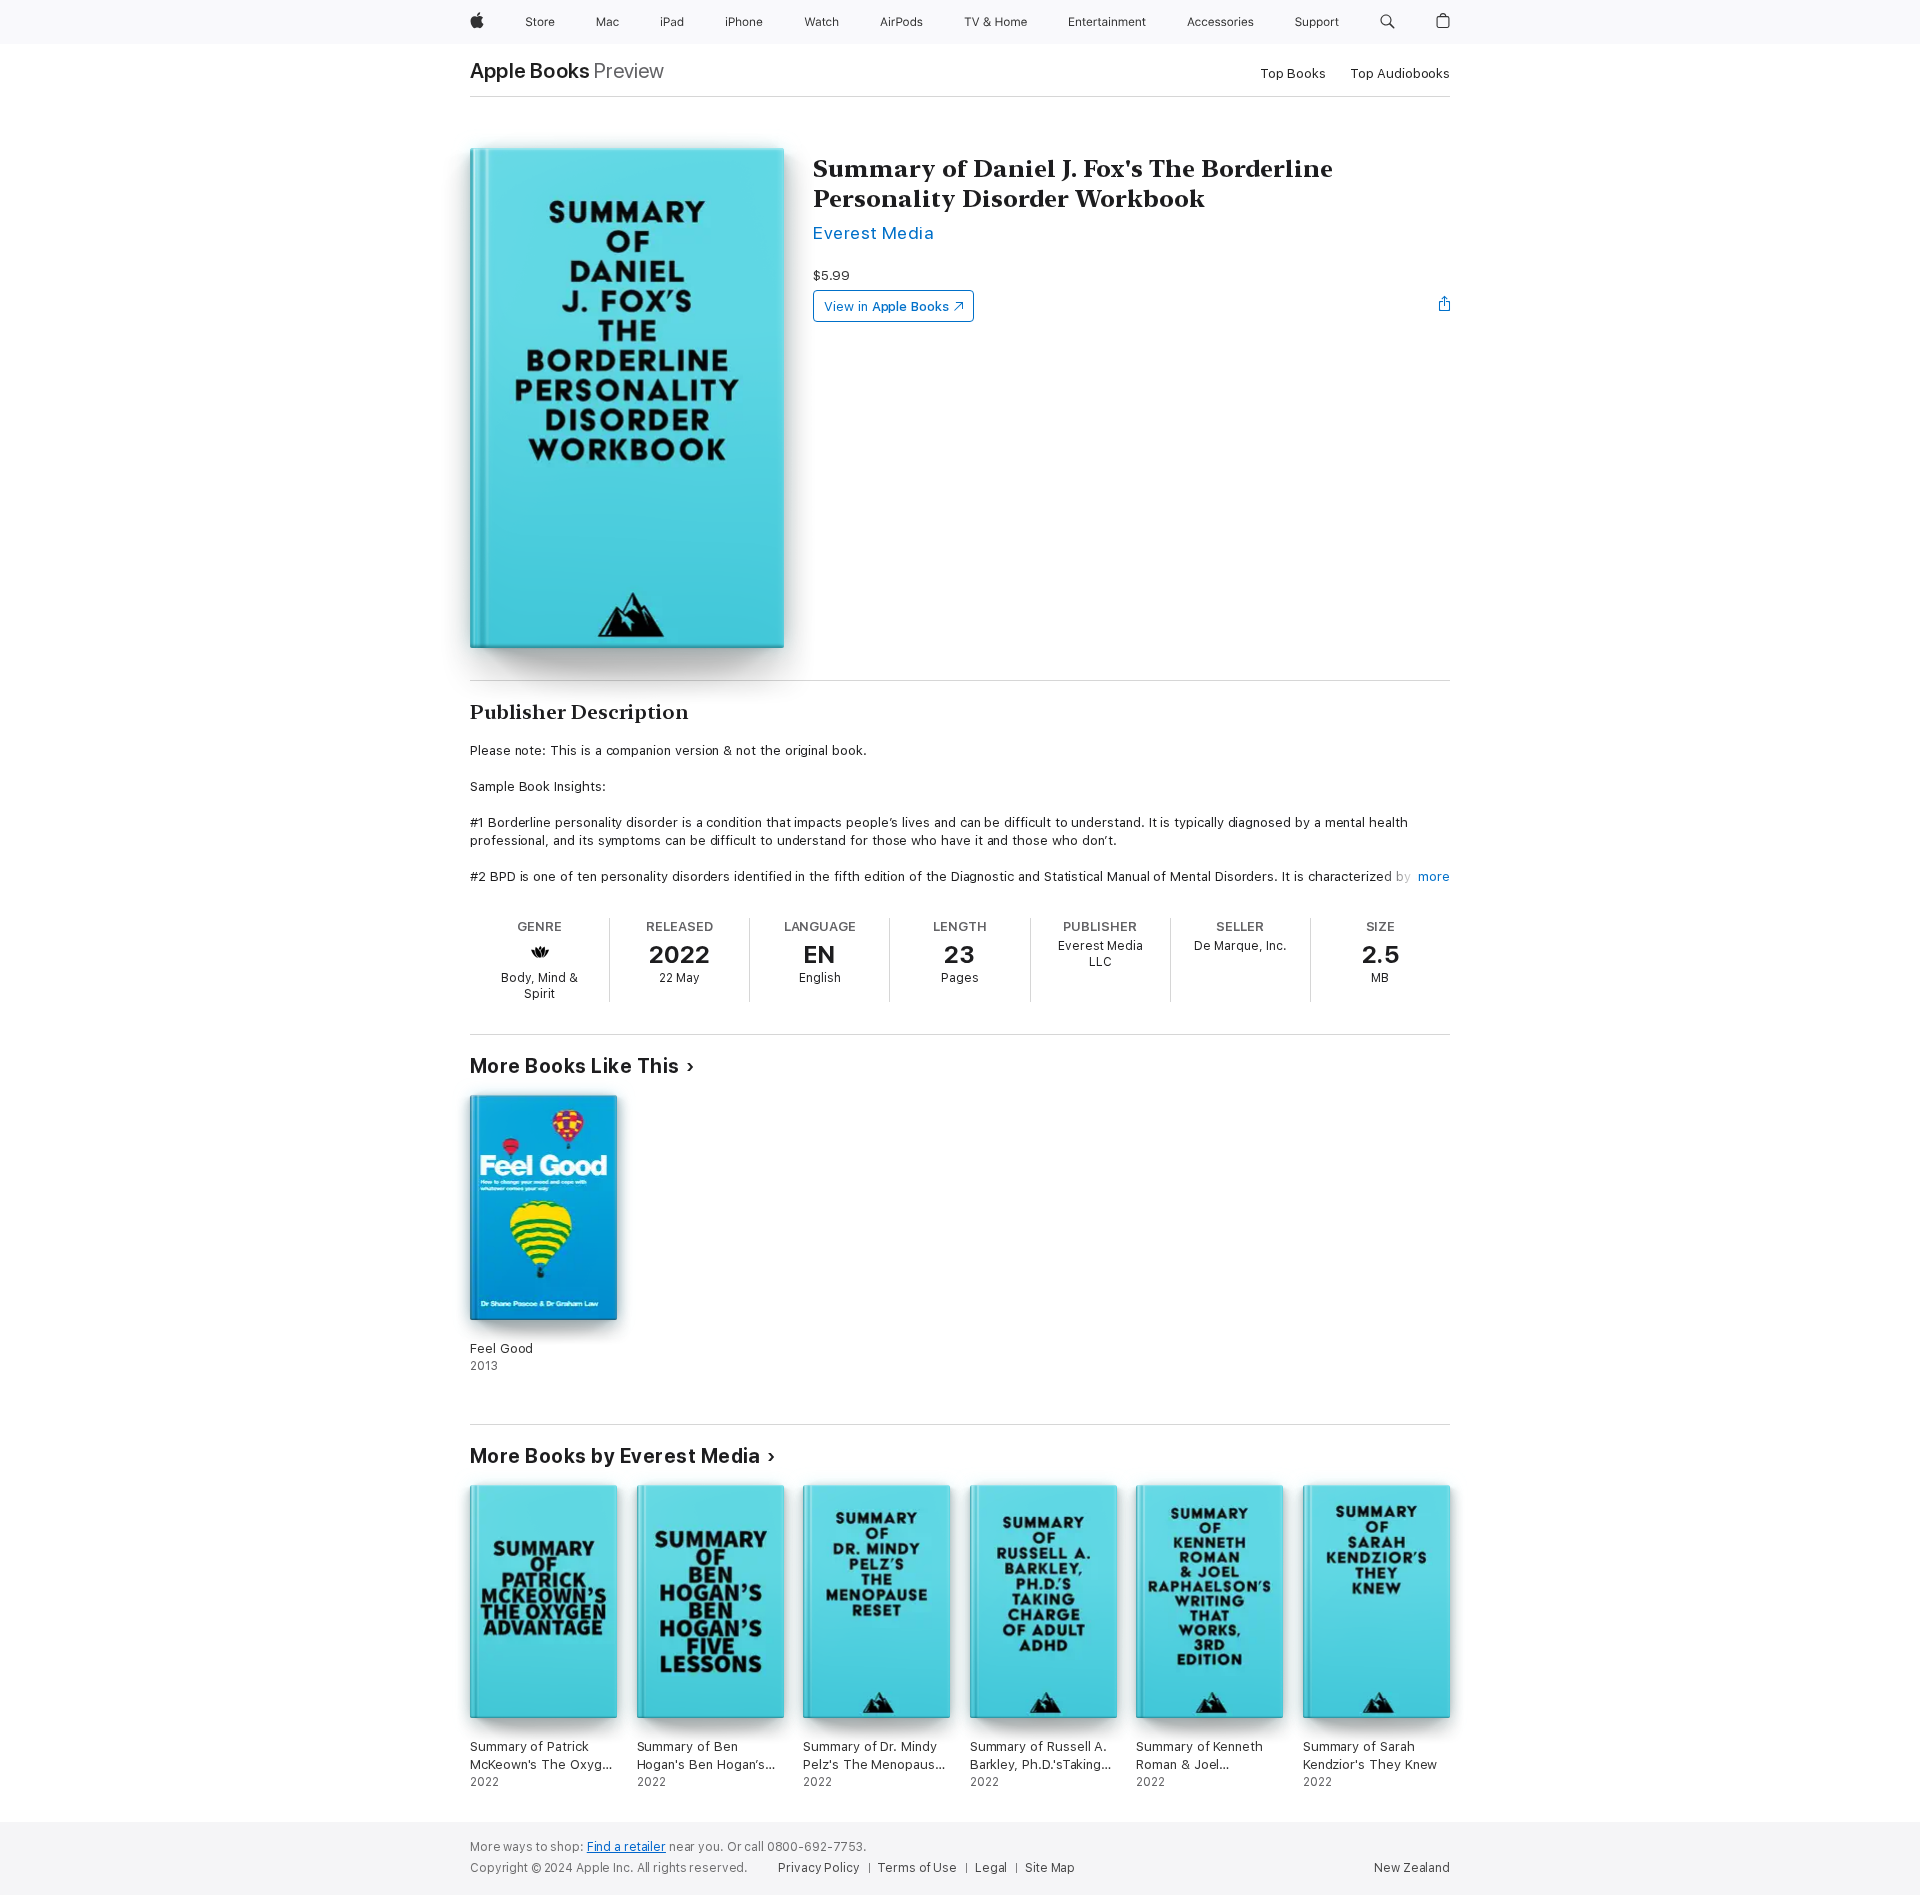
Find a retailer (626, 1847)
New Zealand (1412, 1868)
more (1434, 876)
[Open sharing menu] (1445, 306)
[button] (1387, 22)
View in (886, 306)
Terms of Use (917, 1868)
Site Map (1050, 1868)
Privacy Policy (818, 1868)
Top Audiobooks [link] (1400, 73)
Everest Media (873, 232)
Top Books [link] (1293, 73)
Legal (991, 1868)
